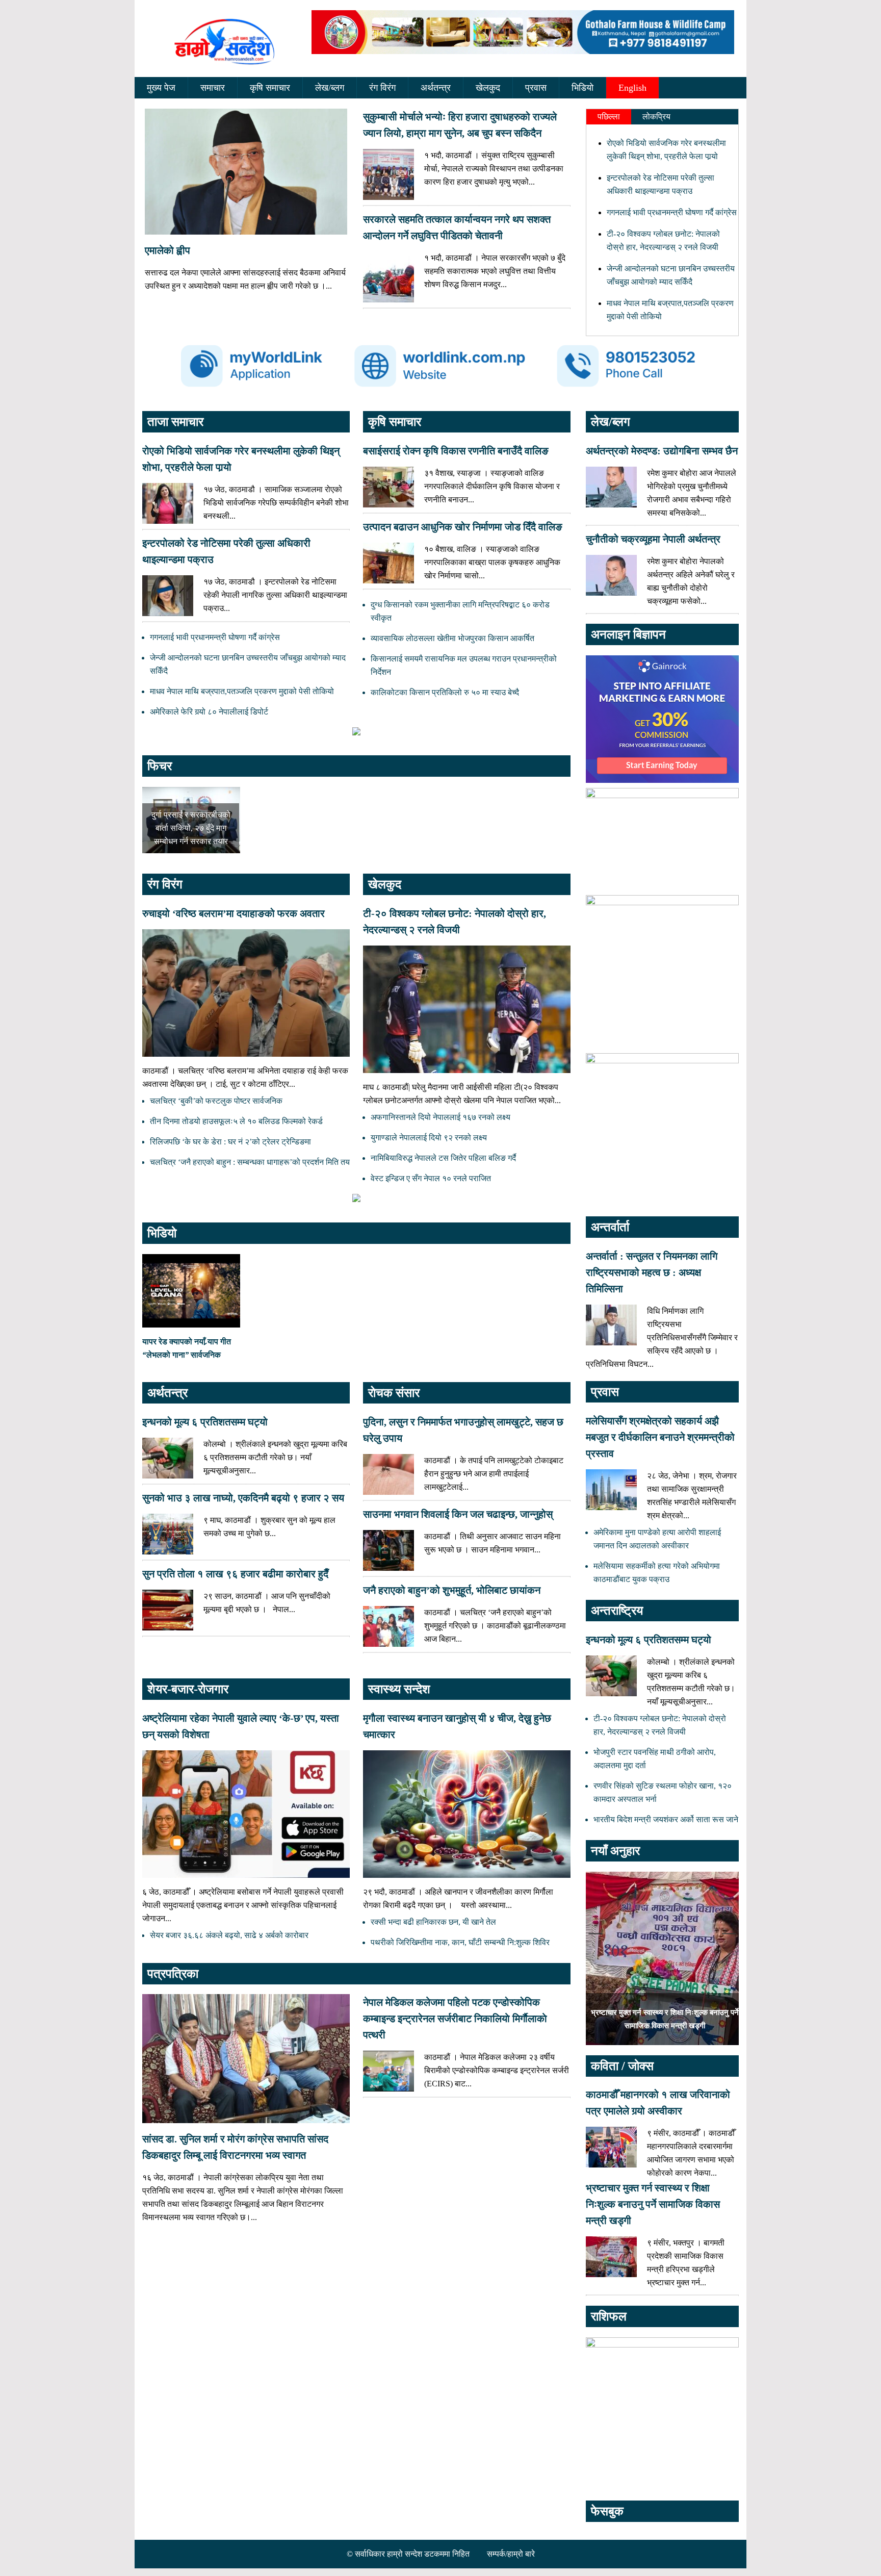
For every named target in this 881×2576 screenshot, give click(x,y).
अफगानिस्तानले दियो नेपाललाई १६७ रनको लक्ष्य (440, 1117)
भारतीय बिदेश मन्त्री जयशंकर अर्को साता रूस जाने (666, 1819)
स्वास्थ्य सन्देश (399, 1689)
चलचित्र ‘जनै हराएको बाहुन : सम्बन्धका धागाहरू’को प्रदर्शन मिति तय (250, 1162)
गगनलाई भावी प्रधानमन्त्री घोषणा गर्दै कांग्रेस (672, 212)
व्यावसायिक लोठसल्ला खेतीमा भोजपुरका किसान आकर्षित (452, 638)
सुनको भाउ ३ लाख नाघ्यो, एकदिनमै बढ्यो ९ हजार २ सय (243, 1498)
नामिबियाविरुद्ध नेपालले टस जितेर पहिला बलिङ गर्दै (443, 1158)
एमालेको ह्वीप (167, 250)
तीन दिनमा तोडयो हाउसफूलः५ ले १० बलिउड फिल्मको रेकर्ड (236, 1121)
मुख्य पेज (161, 88)
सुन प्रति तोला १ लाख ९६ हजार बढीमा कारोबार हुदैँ (235, 1574)
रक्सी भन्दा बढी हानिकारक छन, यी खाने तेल (433, 1922)
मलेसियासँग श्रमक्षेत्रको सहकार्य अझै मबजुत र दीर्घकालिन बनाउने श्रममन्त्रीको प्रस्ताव (660, 1437)
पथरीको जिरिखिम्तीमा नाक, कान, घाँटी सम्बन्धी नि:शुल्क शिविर (460, 1942)
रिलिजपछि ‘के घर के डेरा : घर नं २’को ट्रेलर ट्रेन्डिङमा (230, 1142)
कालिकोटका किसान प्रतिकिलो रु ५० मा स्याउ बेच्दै (445, 692)
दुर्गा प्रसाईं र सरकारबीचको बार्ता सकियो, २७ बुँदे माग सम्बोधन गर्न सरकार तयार (191, 828)
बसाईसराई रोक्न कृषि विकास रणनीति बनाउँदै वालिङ (456, 451)
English (632, 88)
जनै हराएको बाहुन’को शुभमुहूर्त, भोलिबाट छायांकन (452, 1590)
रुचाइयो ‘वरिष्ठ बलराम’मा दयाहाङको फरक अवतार (234, 913)
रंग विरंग (382, 88)
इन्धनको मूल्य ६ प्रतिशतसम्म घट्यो (205, 1422)
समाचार (213, 88)
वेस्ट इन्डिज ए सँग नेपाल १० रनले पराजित (431, 1178)
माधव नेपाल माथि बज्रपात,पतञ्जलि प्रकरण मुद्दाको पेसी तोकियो (242, 691)
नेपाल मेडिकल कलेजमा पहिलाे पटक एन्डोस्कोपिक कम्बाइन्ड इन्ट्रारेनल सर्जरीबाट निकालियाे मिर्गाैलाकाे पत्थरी (455, 2019)
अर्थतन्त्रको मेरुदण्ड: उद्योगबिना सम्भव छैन (662, 451)
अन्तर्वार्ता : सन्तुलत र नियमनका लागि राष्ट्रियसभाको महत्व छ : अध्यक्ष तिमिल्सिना (652, 1272)
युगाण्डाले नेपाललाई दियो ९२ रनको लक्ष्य (429, 1138)
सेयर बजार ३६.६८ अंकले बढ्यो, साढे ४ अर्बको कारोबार (229, 1935)
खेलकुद (488, 88)
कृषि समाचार (270, 88)
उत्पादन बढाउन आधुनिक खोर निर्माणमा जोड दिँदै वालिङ (463, 527)
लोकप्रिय (656, 117)
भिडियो (582, 88)
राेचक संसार (394, 1393)
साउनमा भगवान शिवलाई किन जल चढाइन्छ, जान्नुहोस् (458, 1514)
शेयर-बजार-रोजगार (188, 1689)
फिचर (160, 766)
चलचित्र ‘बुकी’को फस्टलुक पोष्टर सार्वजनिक (216, 1101)
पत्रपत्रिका (173, 1974)
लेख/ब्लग (330, 88)
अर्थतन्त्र (436, 88)
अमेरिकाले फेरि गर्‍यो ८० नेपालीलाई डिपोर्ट (209, 712)
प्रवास (536, 88)
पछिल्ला (609, 117)
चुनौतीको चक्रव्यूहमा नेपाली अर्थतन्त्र (653, 539)
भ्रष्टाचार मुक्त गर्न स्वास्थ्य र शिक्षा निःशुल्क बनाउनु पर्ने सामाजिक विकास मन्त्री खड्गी (653, 2204)
